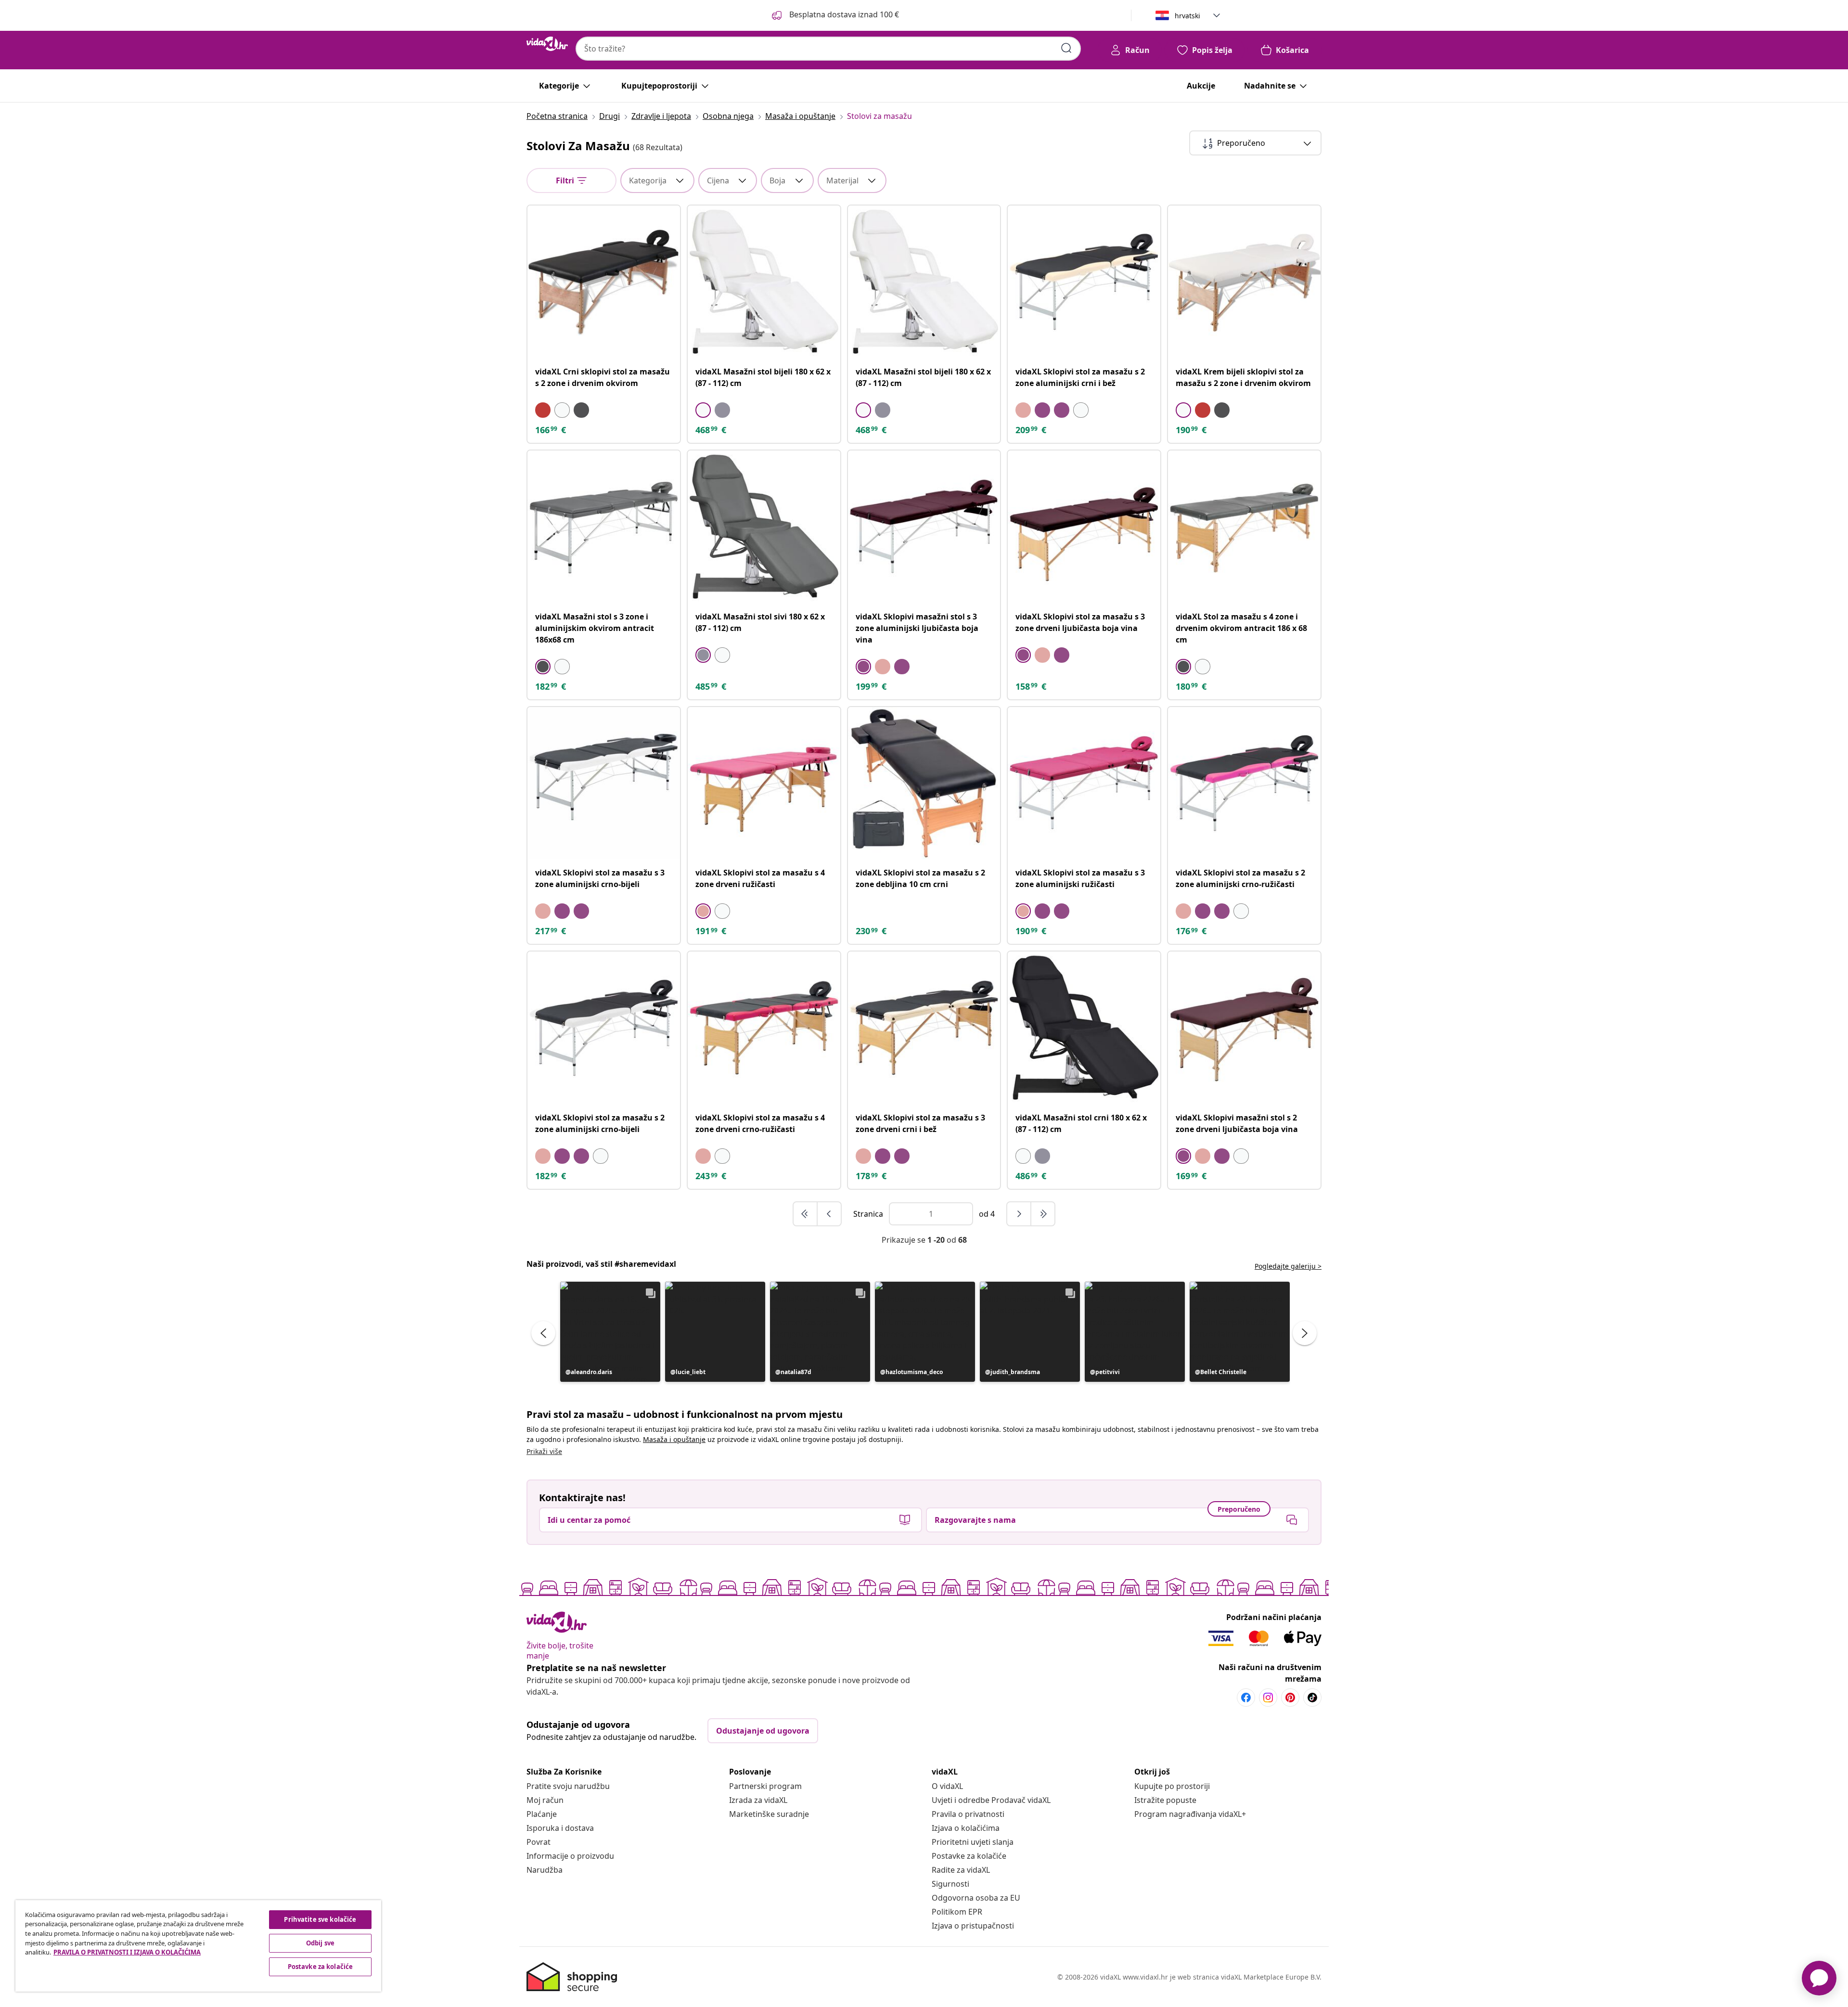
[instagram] (1268, 1698)
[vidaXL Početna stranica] (547, 44)
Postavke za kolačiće (969, 1856)
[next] (1019, 1214)
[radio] (543, 410)
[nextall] (1043, 1214)
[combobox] (828, 49)
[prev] (829, 1214)
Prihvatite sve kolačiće (320, 1919)
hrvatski (1187, 16)
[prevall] (806, 1214)
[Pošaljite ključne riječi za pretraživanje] (1066, 48)
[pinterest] (1290, 1698)
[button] (610, 1332)
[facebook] (1246, 1698)
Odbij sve (320, 1943)
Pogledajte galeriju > (1288, 1266)
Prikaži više (544, 1451)
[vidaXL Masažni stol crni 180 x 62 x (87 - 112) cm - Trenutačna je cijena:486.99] (1084, 1028)
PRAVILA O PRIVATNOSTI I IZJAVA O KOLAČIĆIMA (127, 1952)
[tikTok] (1312, 1698)
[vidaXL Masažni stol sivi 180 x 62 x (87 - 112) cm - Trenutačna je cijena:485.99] (764, 527)
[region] (198, 1946)
